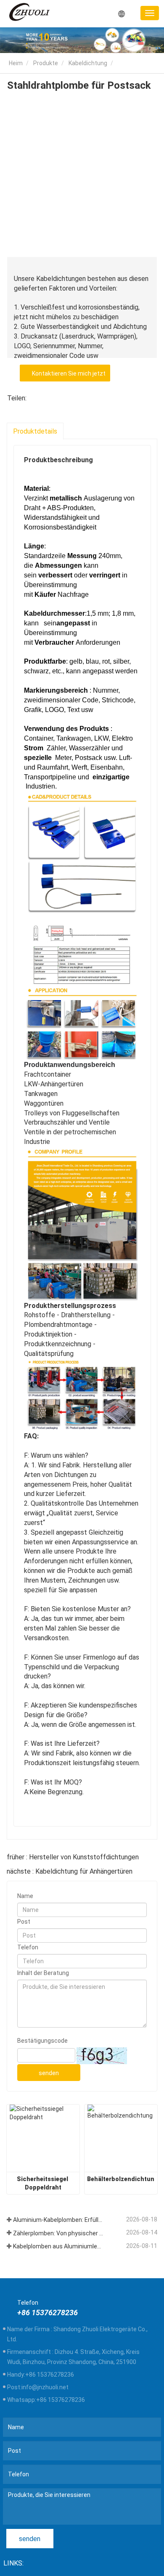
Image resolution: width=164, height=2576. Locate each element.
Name (25, 1896)
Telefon (28, 1947)
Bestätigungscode (42, 2041)
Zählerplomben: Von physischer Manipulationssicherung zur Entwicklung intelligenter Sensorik (58, 2233)
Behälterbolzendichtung (121, 2179)
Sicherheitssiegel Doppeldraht (43, 2183)
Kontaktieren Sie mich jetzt (67, 373)
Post (24, 1922)
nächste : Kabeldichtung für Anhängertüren (70, 1871)
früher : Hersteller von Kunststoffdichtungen (73, 1857)
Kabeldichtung (88, 63)
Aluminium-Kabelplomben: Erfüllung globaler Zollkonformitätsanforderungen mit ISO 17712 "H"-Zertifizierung (58, 2220)
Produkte (46, 63)
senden (49, 2073)
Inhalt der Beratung (43, 1973)
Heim (15, 63)
